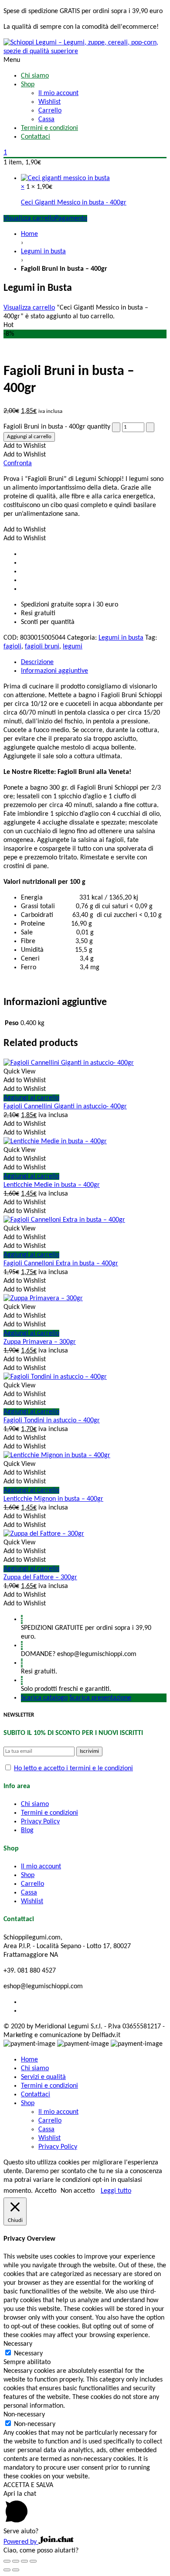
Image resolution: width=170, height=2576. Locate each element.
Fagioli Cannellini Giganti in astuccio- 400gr (65, 1107)
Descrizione (37, 662)
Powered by (21, 2542)
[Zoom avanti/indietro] (33, 2561)
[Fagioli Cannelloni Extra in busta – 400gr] (64, 1220)
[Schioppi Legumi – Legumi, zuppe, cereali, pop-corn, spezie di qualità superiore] (85, 47)
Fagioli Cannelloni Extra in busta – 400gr (61, 1264)
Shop (28, 1875)
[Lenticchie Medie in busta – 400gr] (55, 1141)
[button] (25, 446)
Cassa (29, 1893)
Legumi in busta (43, 252)
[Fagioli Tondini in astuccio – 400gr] (55, 1377)
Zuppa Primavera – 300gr (40, 1342)
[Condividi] (16, 2561)
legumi (73, 647)
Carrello (32, 1884)
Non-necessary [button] (24, 2415)
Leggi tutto (116, 2191)
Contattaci (36, 2095)
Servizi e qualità (43, 2077)
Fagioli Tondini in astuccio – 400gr (52, 1421)
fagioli (12, 647)
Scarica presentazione (100, 1698)
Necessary (28, 2354)
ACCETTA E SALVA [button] (28, 2485)
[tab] (94, 662)
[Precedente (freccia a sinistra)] (7, 2570)
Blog (27, 1830)
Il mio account (41, 1867)
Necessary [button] (18, 2344)
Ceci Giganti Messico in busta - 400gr (74, 203)
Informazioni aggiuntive (54, 671)
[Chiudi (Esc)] (7, 2561)
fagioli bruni (42, 647)
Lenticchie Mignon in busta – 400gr (53, 1499)
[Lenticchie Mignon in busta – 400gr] (57, 1455)
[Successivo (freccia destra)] (16, 2570)
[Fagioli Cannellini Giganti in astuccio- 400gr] (69, 1063)
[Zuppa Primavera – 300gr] (43, 1298)
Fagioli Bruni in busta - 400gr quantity (57, 427)
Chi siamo (35, 1804)
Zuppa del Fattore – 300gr (40, 1578)
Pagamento (71, 218)
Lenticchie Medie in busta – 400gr (52, 1185)
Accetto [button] (46, 2191)
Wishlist (32, 1901)
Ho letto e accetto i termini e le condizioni (73, 1768)
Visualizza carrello (29, 218)
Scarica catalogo (44, 1698)
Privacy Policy (40, 1822)
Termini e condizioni (49, 1813)
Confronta (18, 463)
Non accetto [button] (78, 2191)
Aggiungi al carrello (29, 437)
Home (29, 234)
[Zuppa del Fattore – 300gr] (44, 1534)
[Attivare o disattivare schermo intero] (24, 2561)
